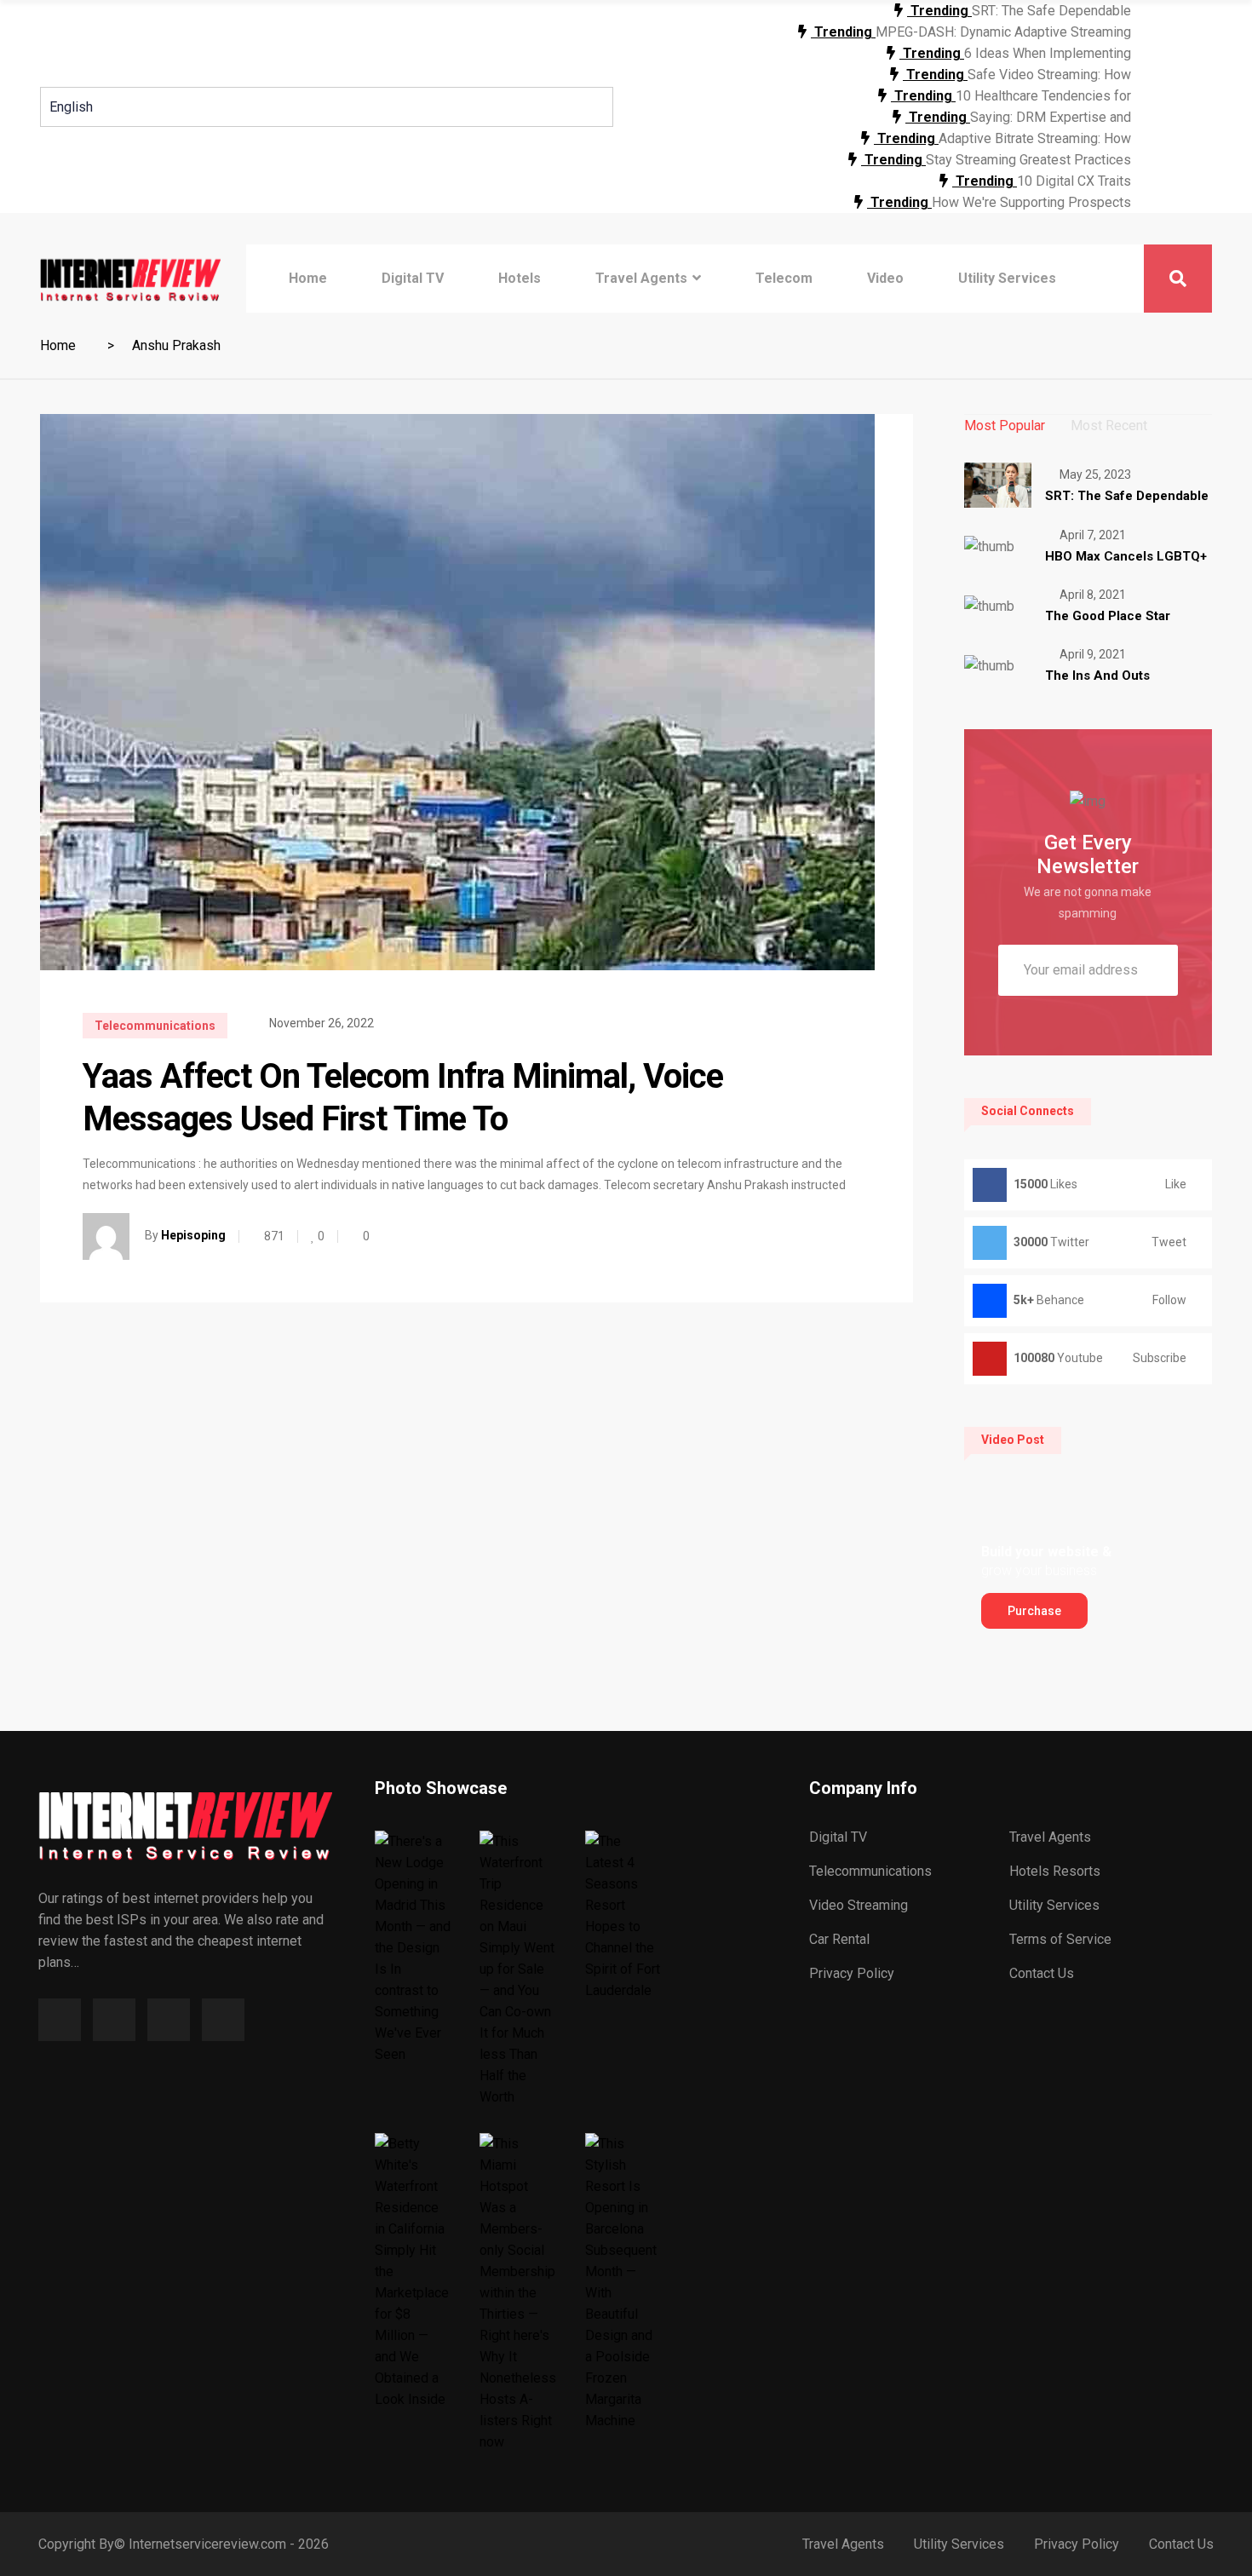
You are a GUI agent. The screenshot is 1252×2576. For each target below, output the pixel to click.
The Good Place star (1108, 616)
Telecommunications (155, 1026)
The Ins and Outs (1097, 676)
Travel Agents (641, 278)
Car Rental (839, 1939)
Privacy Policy (852, 1973)
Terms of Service (1060, 1939)
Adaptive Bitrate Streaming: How (1035, 138)
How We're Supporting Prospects (1031, 202)
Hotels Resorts (1055, 1871)
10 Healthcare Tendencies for (1043, 96)
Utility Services (1007, 278)
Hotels (520, 278)
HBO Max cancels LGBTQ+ (1126, 556)
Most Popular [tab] (1005, 425)
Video (885, 278)
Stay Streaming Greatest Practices (1028, 160)
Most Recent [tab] (1109, 425)
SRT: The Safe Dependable (1051, 11)
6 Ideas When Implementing (1048, 53)
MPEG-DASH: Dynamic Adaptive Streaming (1003, 32)
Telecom (784, 278)
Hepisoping (193, 1235)
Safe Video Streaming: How (1049, 75)
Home (308, 278)
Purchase (1034, 1611)
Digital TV (413, 278)
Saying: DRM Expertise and (1051, 117)
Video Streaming (859, 1905)
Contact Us (1042, 1973)
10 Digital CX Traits (1074, 181)
